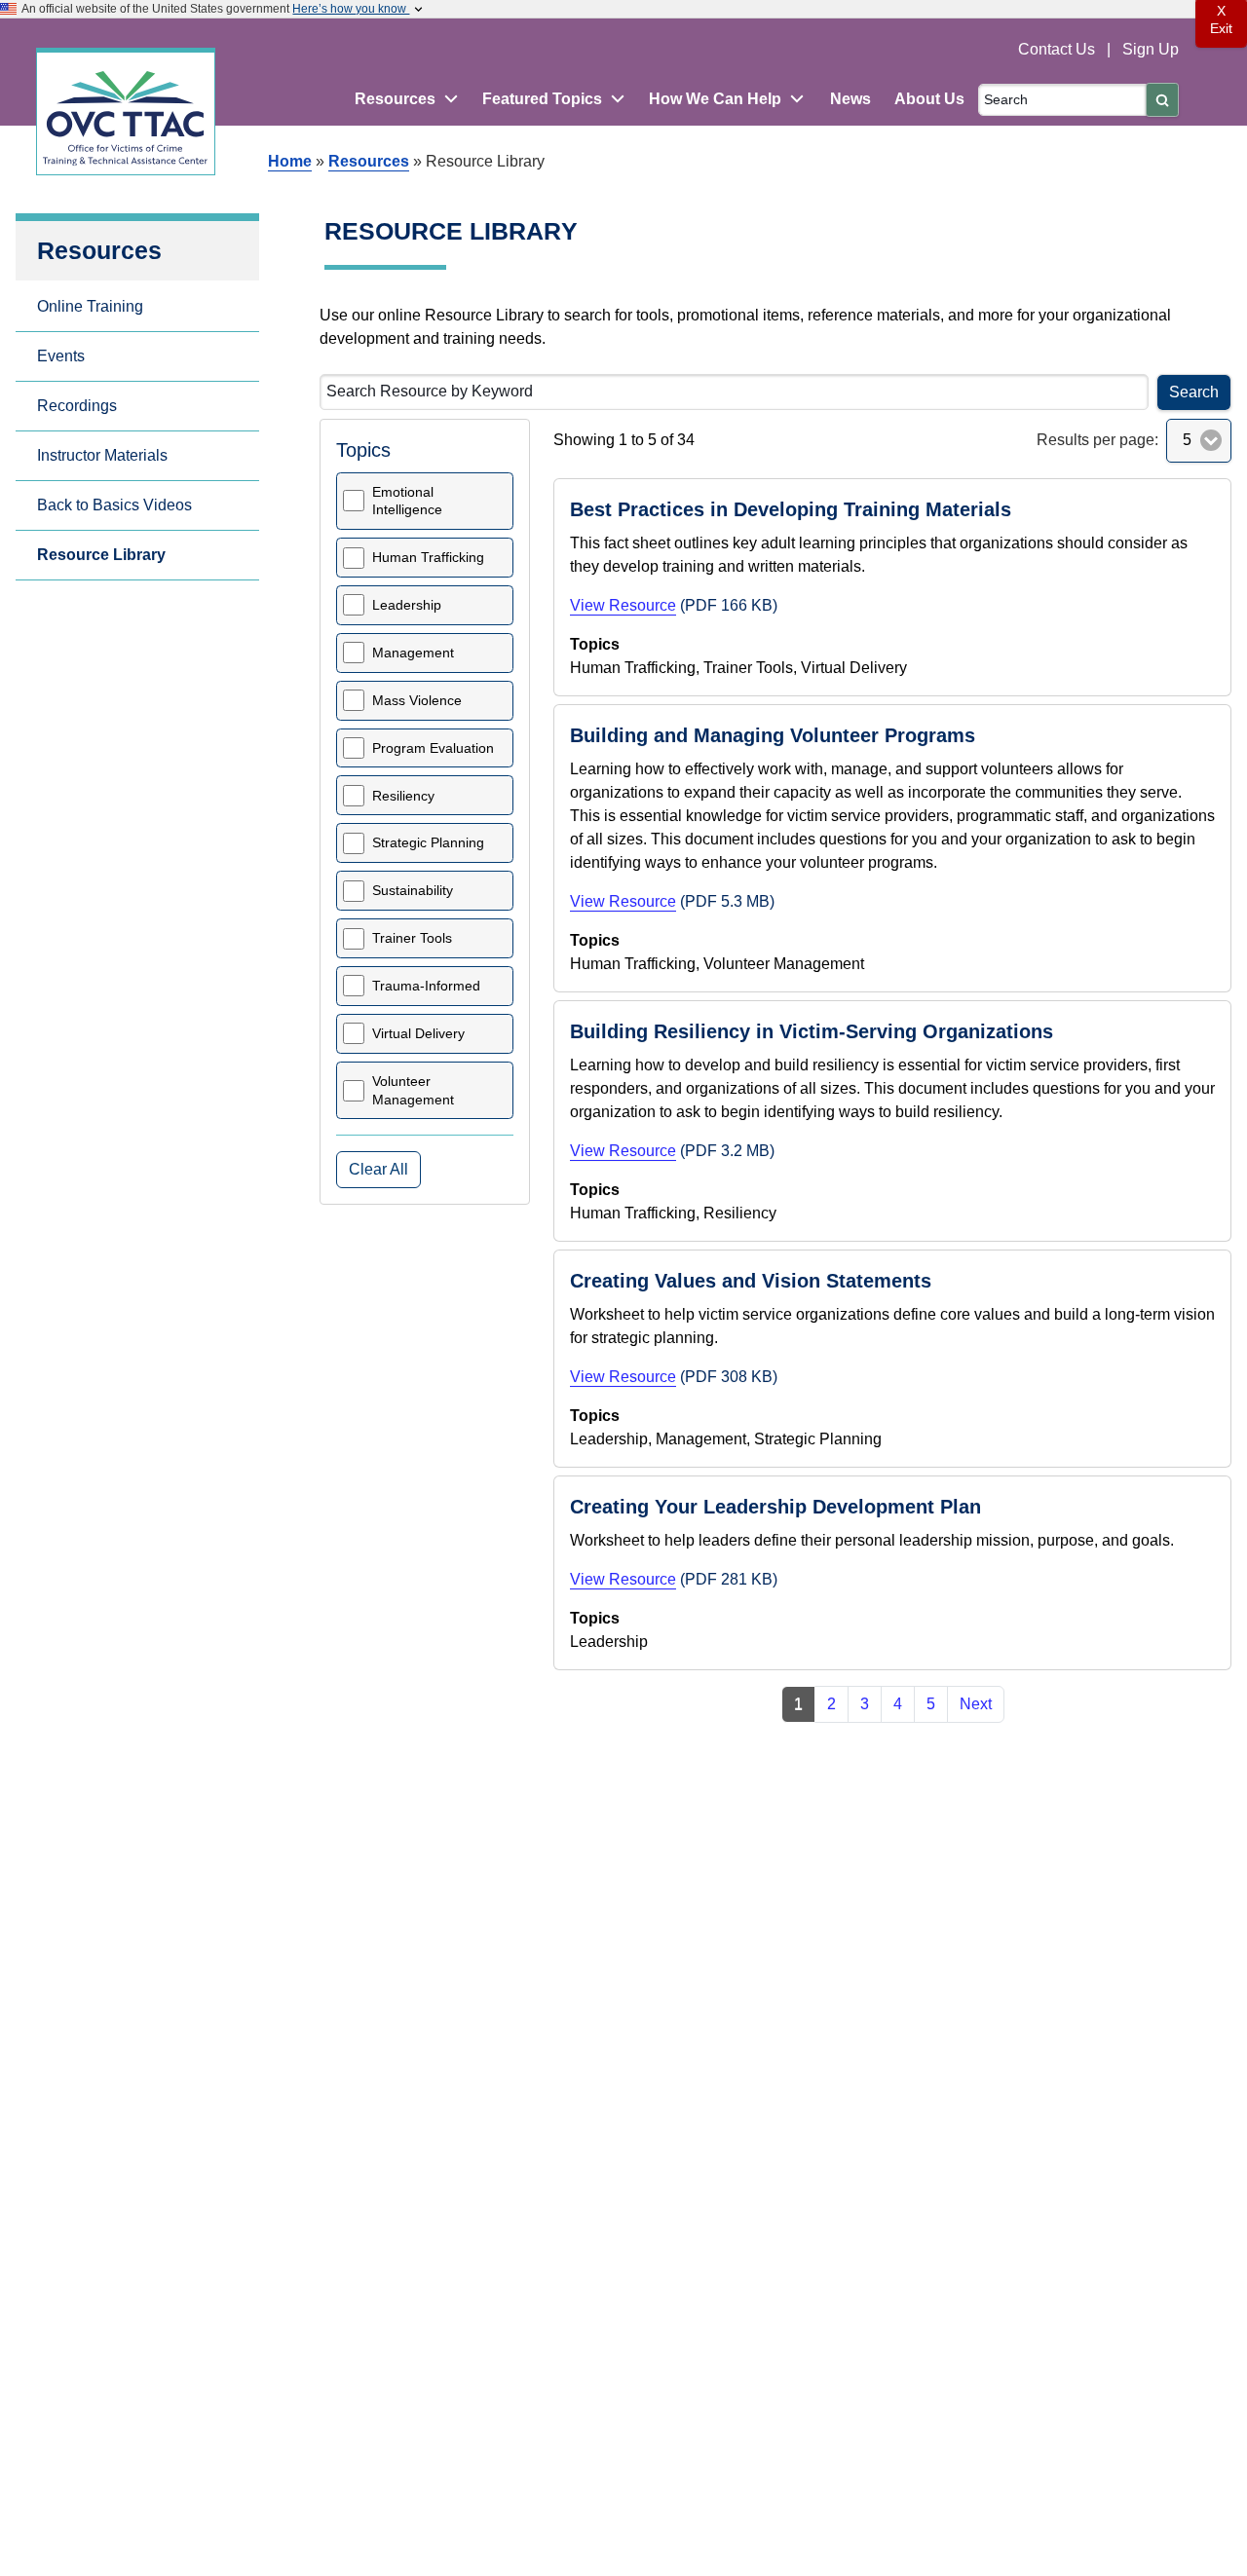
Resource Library (101, 555)
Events (61, 356)
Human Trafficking (428, 557)
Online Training (90, 306)
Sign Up (1151, 49)
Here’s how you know (351, 9)
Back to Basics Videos (114, 505)
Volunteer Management (413, 1090)
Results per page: (1097, 440)
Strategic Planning (428, 842)
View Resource (623, 605)
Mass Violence (417, 700)
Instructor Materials (102, 455)
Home (290, 161)
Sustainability (413, 890)
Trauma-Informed (426, 986)
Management (413, 653)
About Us (929, 99)
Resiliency (403, 796)
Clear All (378, 1169)
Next (976, 1704)
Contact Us (1058, 49)
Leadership (407, 605)
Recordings (77, 406)
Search (1194, 392)
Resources (369, 161)
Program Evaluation (433, 748)
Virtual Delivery (418, 1033)
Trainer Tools (412, 938)
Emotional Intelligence (407, 501)
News (850, 99)
